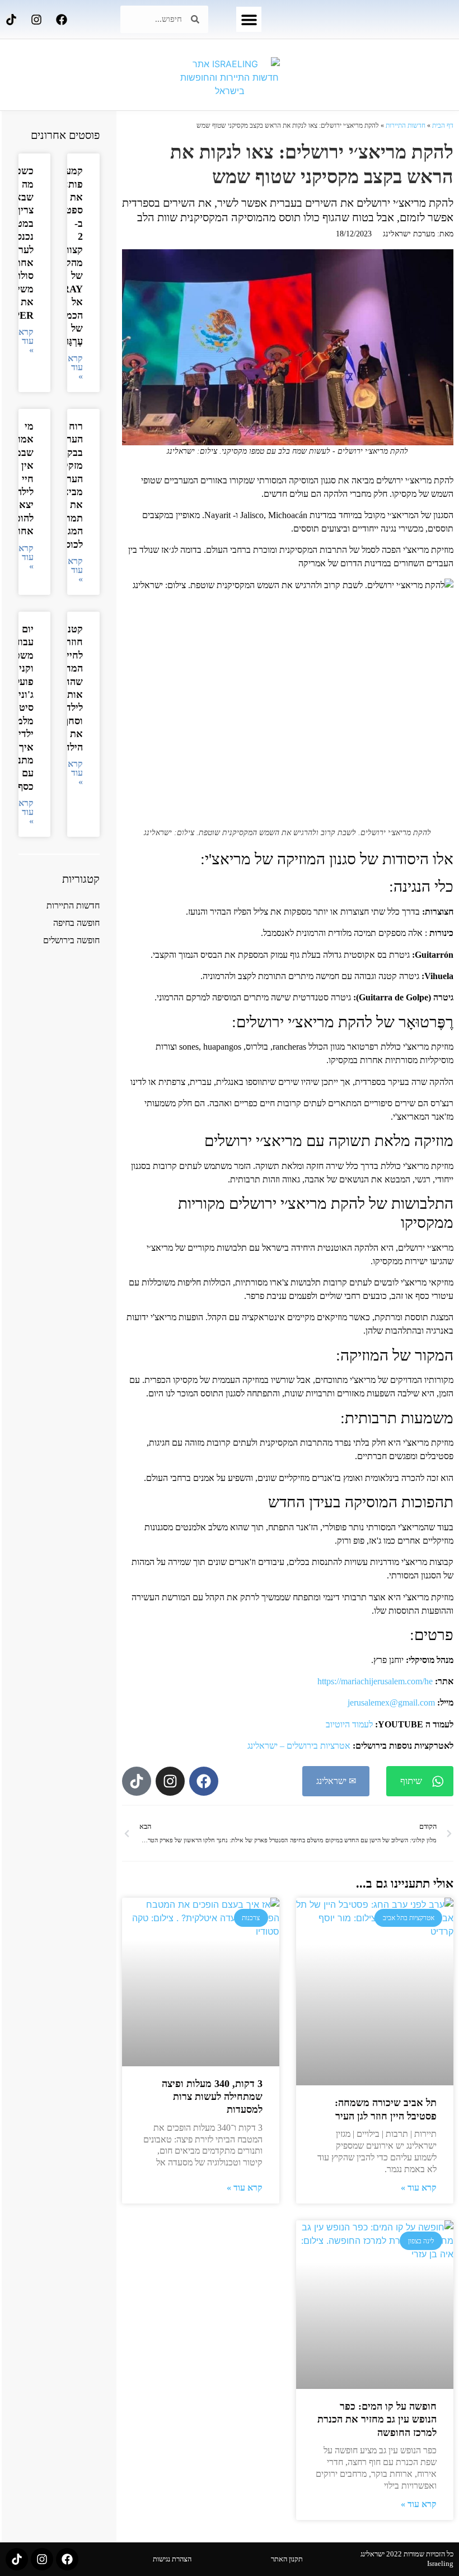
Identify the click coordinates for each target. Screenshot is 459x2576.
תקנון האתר (287, 2559)
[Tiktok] (11, 20)
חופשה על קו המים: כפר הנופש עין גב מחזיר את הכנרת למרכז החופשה (377, 2419)
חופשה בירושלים (71, 940)
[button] (249, 19)
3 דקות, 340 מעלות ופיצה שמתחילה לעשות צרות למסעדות (212, 2097)
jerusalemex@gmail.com (391, 1702)
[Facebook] (62, 20)
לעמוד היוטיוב (349, 1724)
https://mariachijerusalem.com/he (375, 1681)
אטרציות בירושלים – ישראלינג (299, 1746)
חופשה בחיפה (76, 923)
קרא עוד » (419, 2188)
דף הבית (443, 125)
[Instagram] (36, 20)
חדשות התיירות (406, 125)
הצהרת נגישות (172, 2559)
